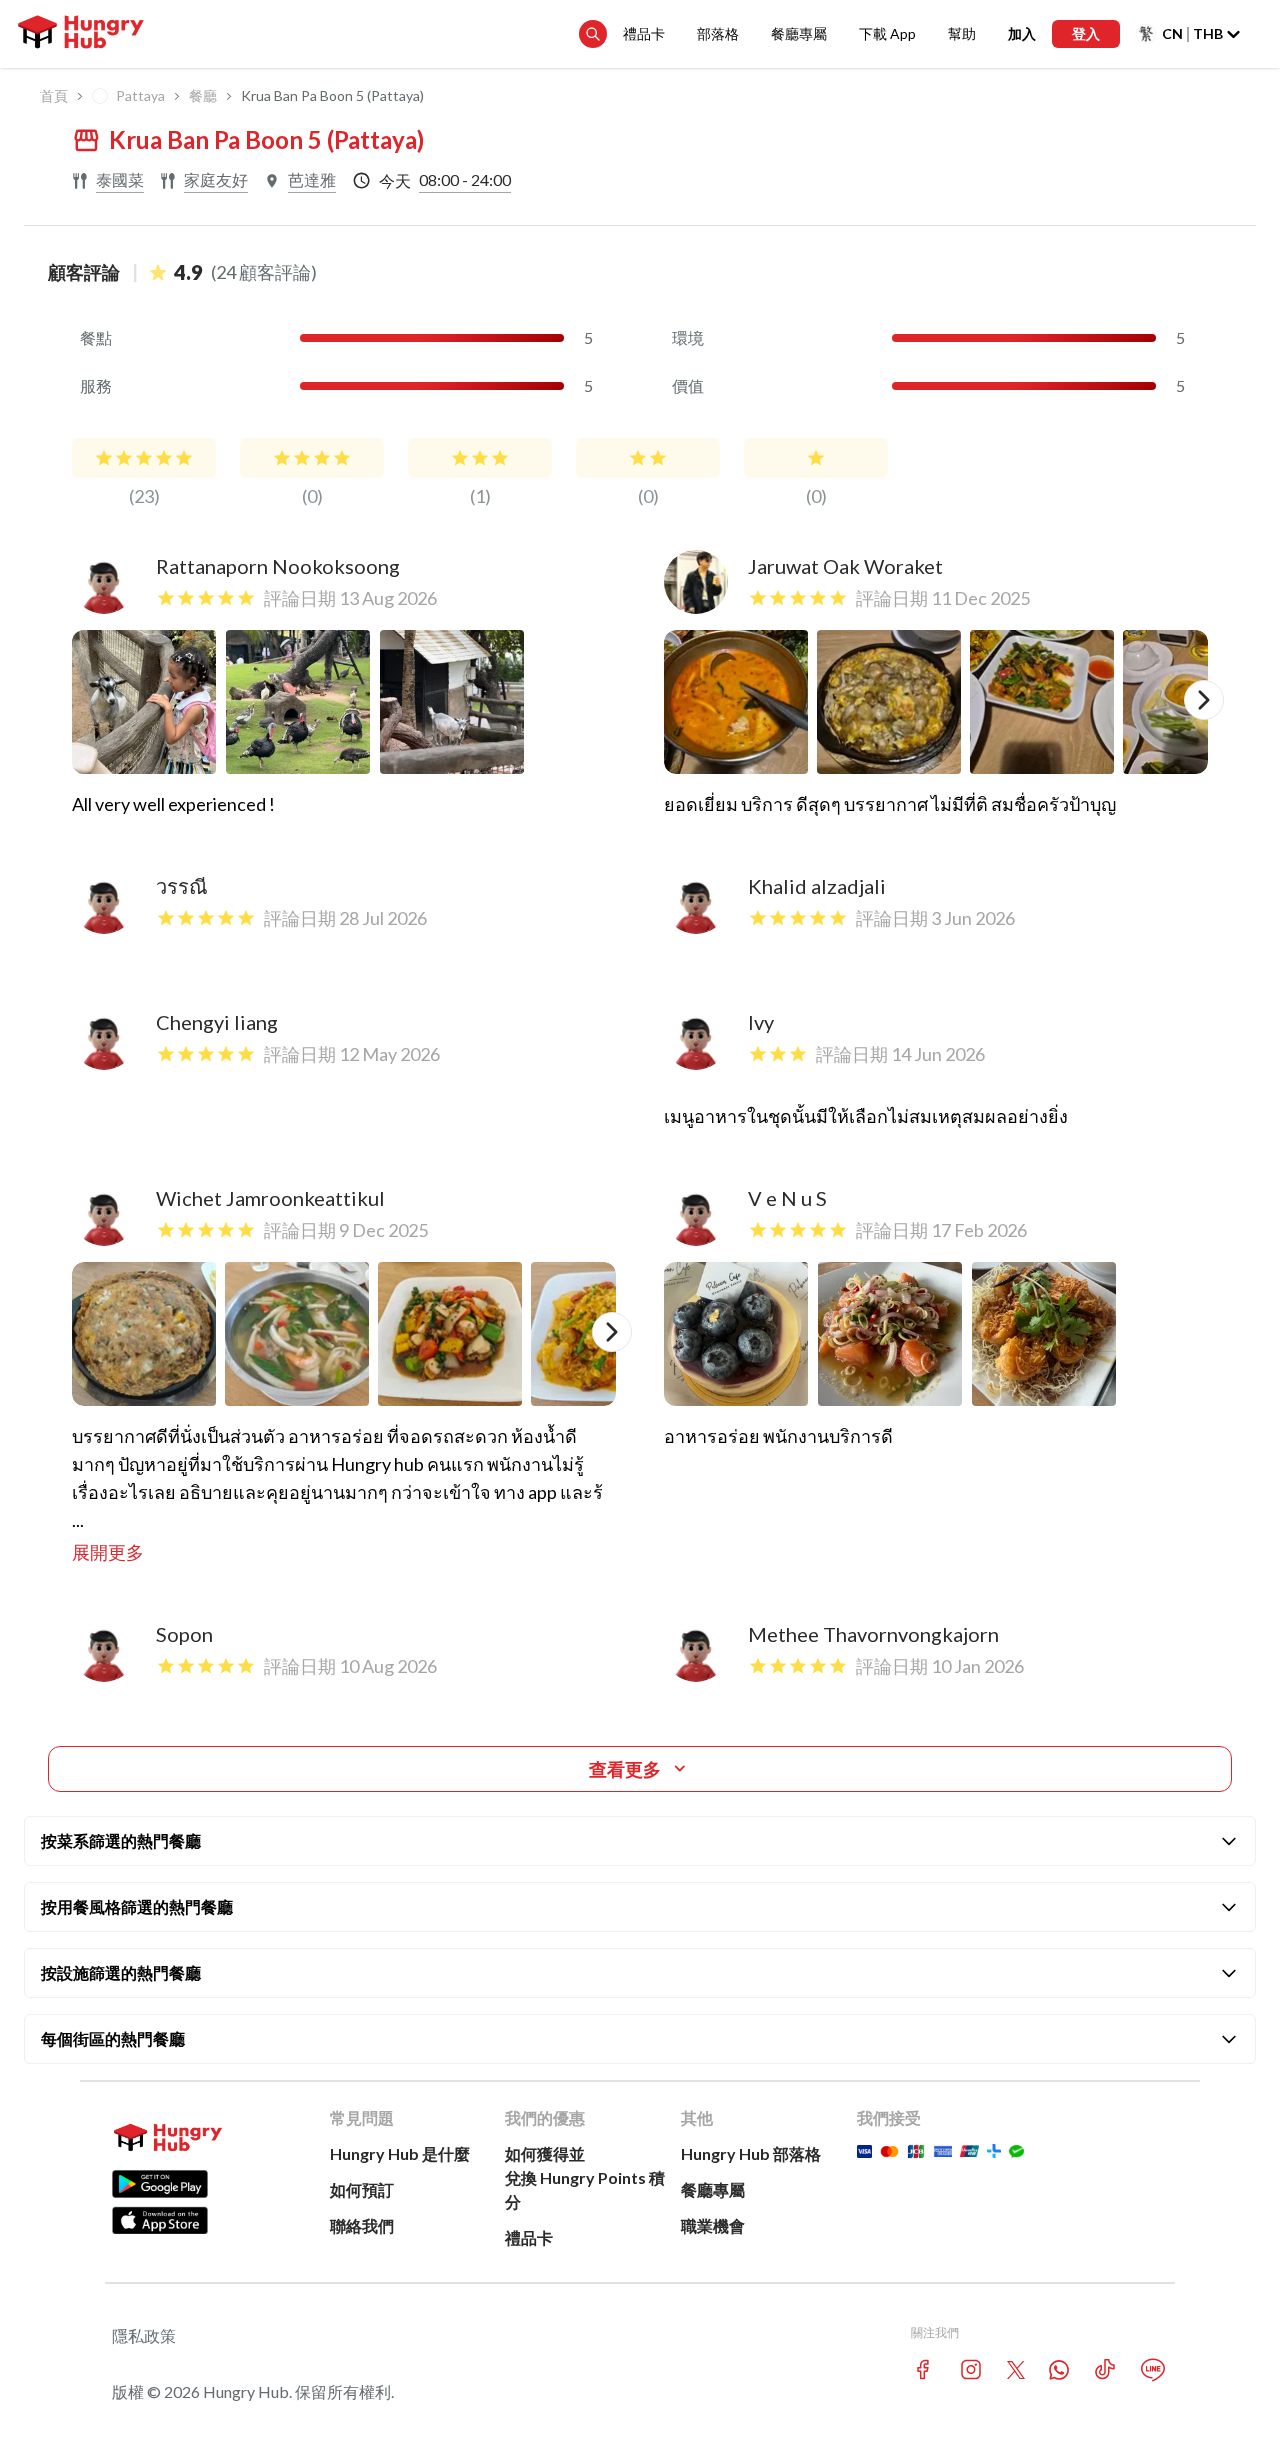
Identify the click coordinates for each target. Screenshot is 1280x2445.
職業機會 (713, 2225)
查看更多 (625, 1769)
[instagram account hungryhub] (971, 2369)
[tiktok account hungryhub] (1105, 2369)
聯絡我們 (362, 2225)
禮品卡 (644, 33)
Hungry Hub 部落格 (751, 2153)
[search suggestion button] (593, 34)
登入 (1086, 33)
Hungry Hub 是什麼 (400, 2153)
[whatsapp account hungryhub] (1059, 2370)
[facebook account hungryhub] (923, 2369)
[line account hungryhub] (1153, 2370)
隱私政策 (144, 2335)
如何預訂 (362, 2189)
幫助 (962, 33)
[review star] (144, 458)
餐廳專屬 (799, 33)
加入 (1022, 33)
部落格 (718, 33)
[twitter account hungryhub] (1016, 2370)
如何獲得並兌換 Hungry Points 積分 (585, 2177)
